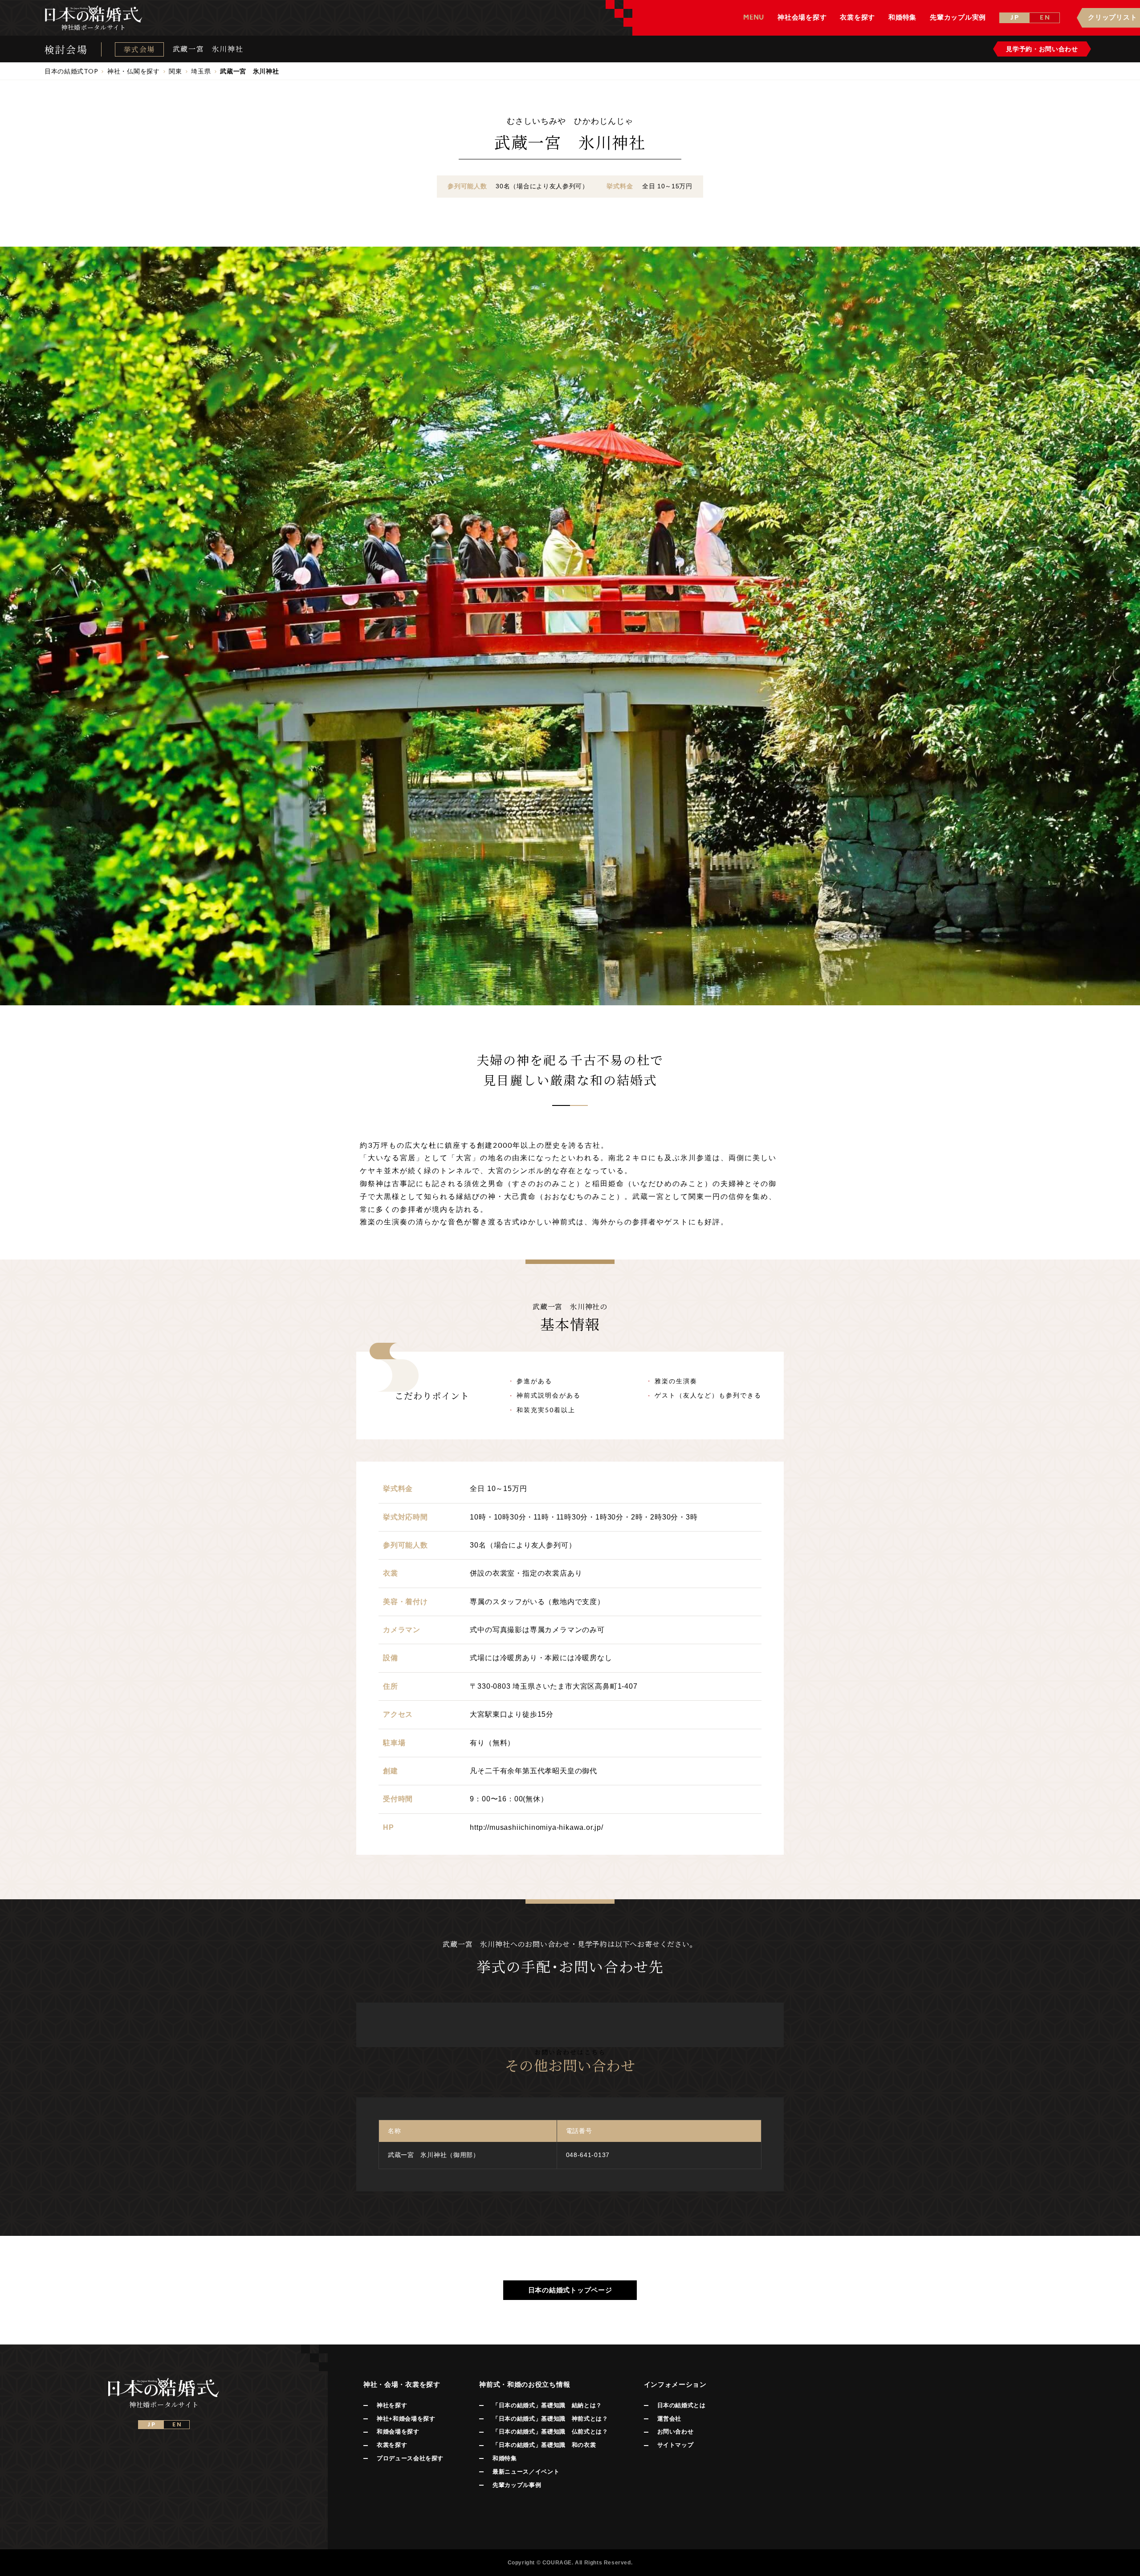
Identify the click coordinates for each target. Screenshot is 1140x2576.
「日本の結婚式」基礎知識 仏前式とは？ (550, 2432)
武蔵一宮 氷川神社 (208, 49)
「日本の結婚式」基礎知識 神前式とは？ (550, 2419)
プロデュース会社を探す (410, 2458)
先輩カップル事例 (517, 2485)
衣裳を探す (392, 2445)
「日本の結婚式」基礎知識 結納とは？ (547, 2405)
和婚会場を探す (398, 2432)
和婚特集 (505, 2458)
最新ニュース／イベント (526, 2472)
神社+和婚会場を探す (406, 2419)
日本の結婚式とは (682, 2405)
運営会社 (670, 2419)
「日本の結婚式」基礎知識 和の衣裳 (544, 2445)
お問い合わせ (676, 2432)
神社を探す (392, 2405)
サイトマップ (676, 2445)
